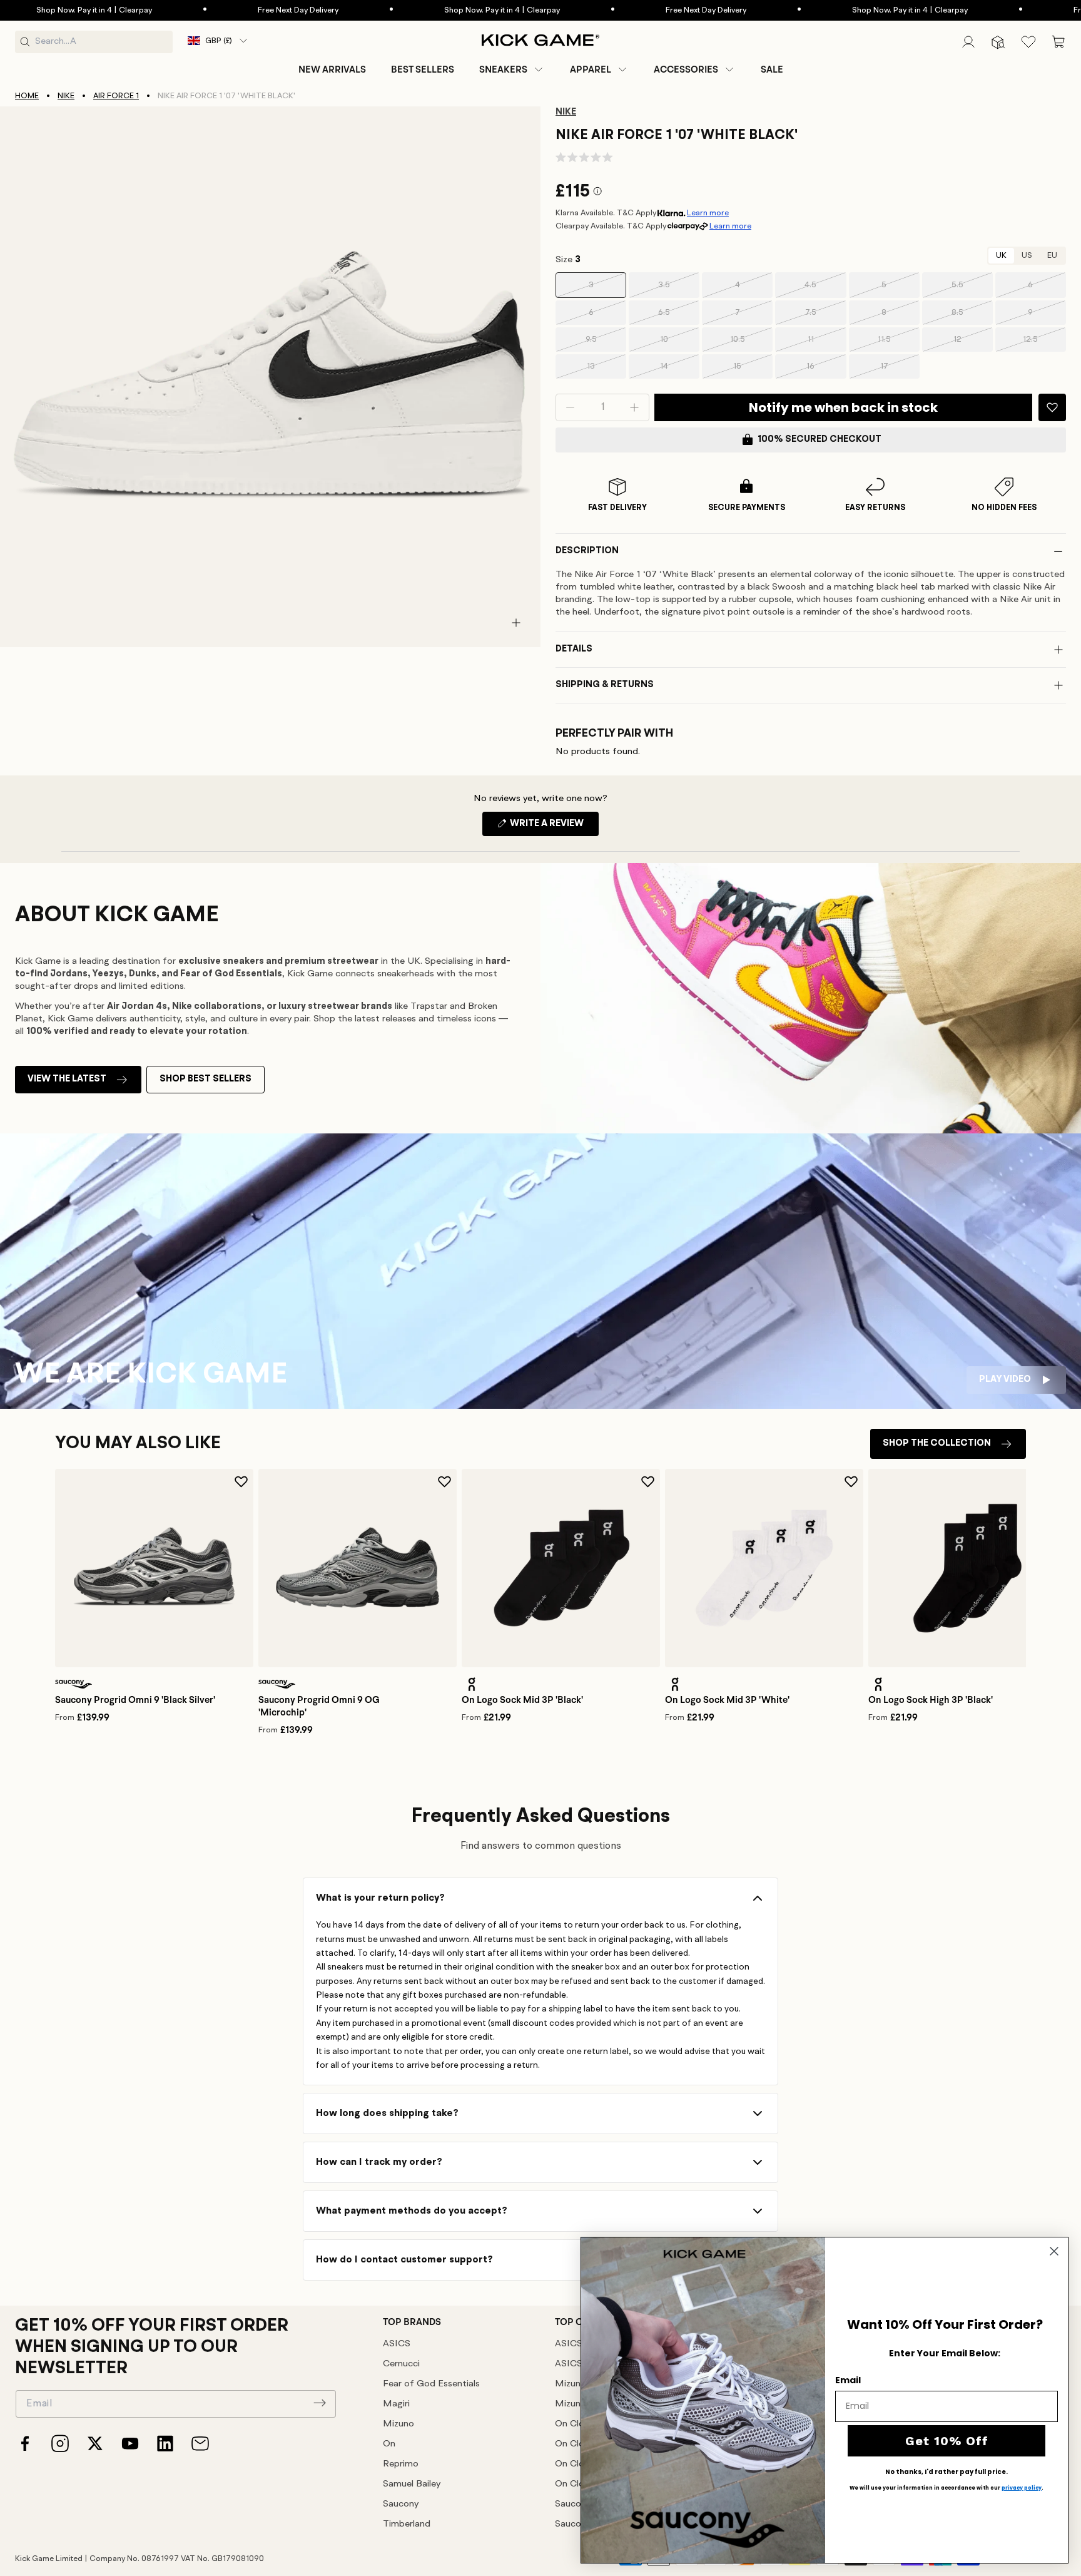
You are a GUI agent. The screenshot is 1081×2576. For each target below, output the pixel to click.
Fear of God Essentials (431, 2384)
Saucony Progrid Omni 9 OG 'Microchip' (319, 1706)
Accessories (686, 69)
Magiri (396, 2404)
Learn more (708, 213)
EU (1052, 256)
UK (1001, 256)
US (1027, 256)
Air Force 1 (116, 96)
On (389, 2444)
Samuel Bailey (412, 2484)
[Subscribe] (320, 2403)
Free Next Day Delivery (237, 10)
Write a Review (553, 827)
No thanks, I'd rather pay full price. (947, 2472)
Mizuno (398, 2424)
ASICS (397, 2344)
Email (848, 2380)
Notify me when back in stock (843, 407)
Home (27, 96)
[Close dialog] (1054, 2251)
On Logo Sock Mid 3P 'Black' (522, 1700)
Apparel (591, 69)
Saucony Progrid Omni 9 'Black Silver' (135, 1700)
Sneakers (503, 69)
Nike (66, 96)
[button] (512, 69)
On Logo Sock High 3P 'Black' (931, 1700)
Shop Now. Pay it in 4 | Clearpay (441, 10)
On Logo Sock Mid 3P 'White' (727, 1700)
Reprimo (401, 2464)
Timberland (407, 2524)
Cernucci (401, 2364)
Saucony (401, 2504)
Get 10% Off (947, 2441)
